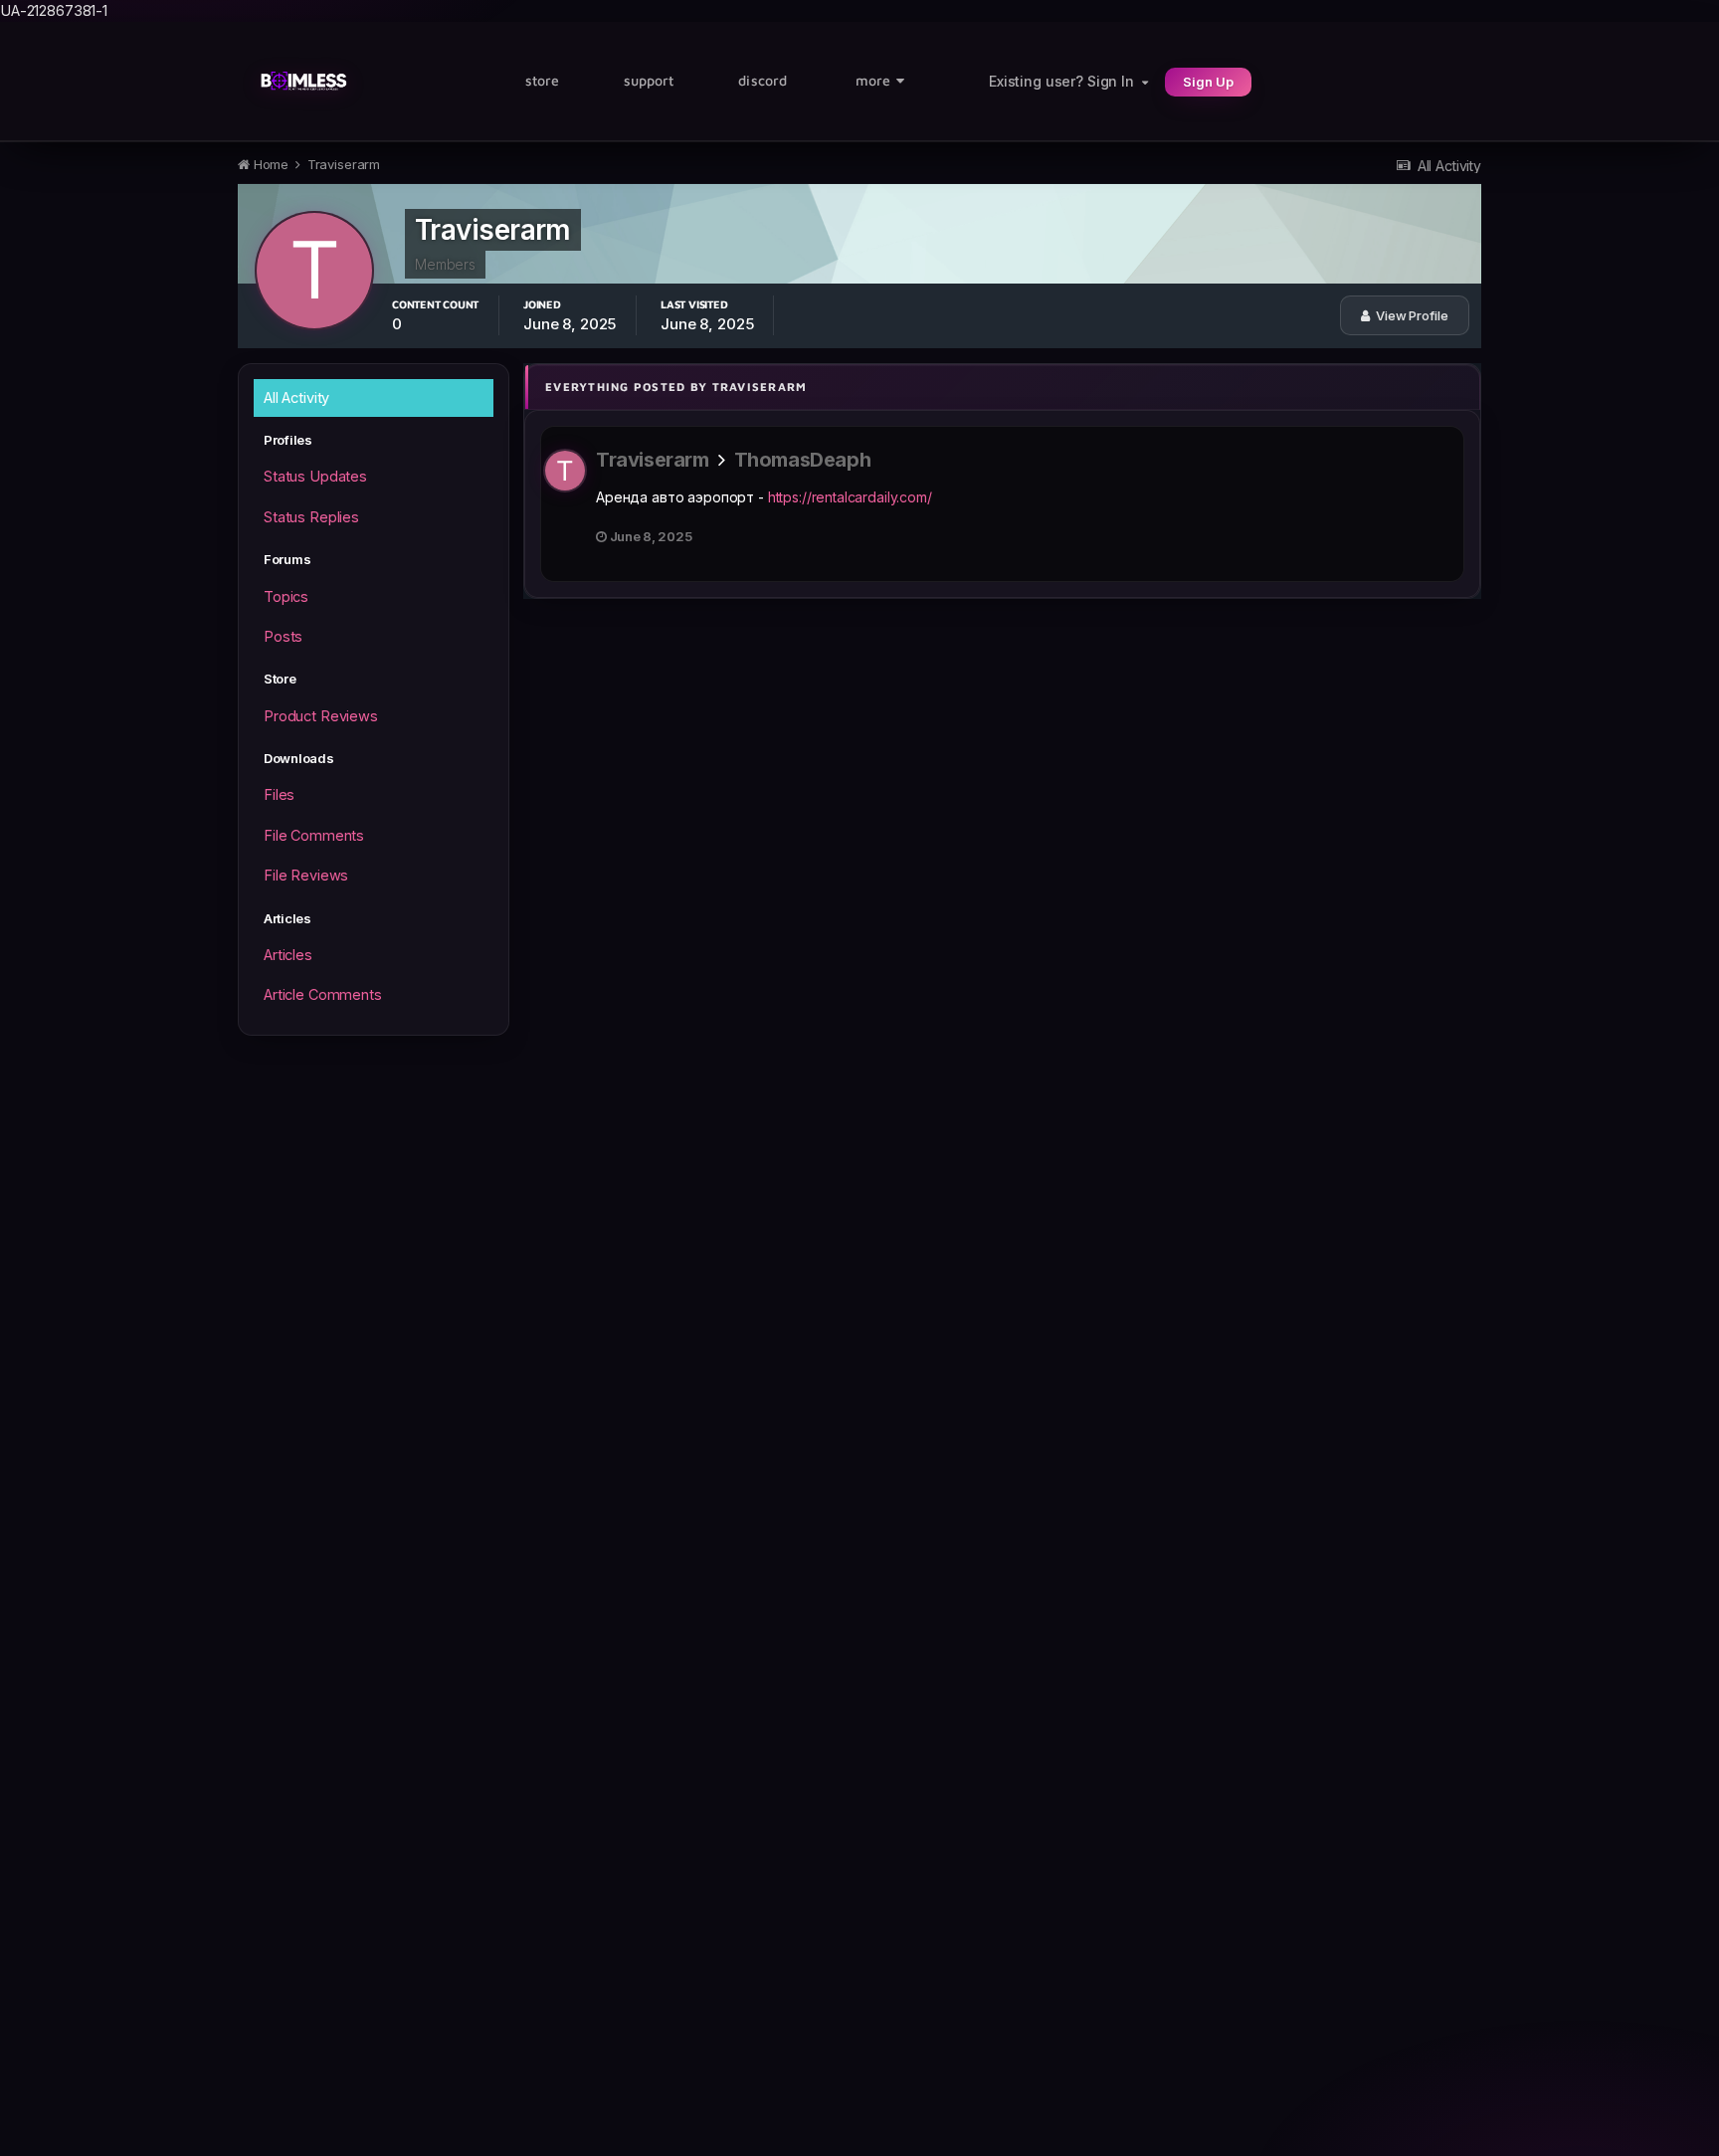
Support (649, 80)
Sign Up (1208, 82)
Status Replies (311, 517)
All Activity (296, 397)
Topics (286, 596)
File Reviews (306, 875)
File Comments (314, 835)
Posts (283, 636)
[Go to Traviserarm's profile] (565, 471)
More (873, 80)
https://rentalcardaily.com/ (850, 497)
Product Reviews (321, 716)
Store (542, 80)
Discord (763, 80)
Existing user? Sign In (1065, 81)
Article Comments (323, 994)
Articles (288, 955)
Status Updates (315, 476)
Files (279, 794)
